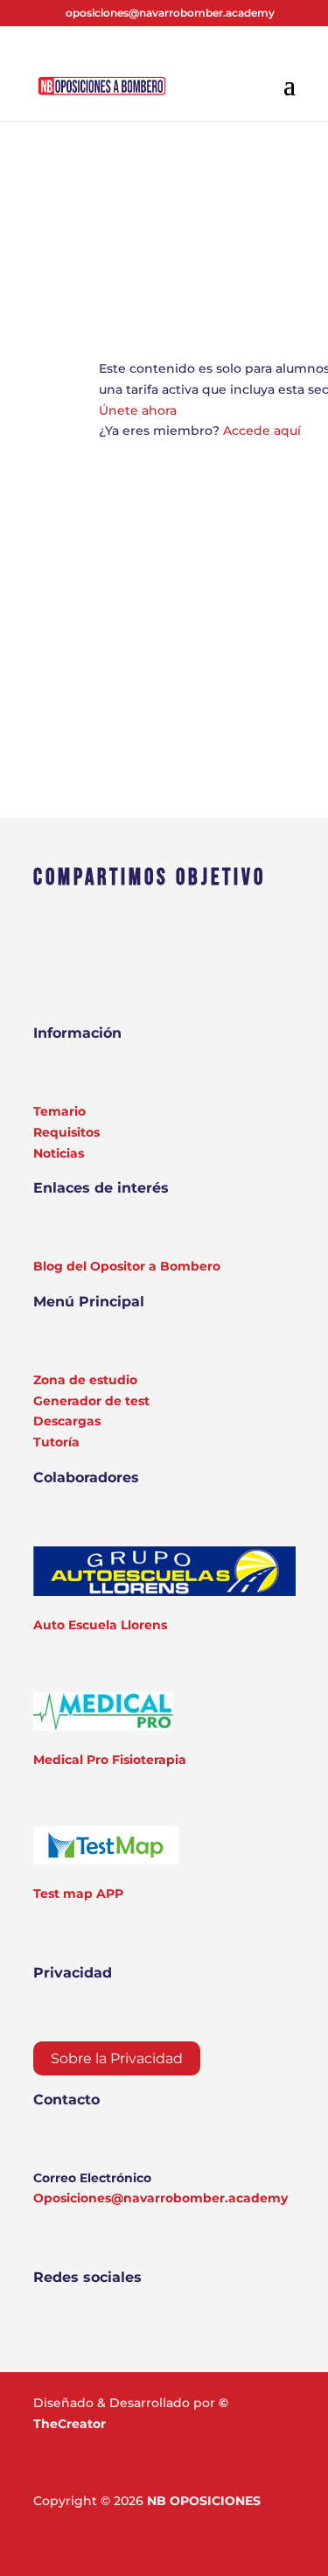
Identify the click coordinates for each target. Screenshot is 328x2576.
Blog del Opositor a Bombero (127, 1266)
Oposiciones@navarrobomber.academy (161, 2198)
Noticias (59, 1153)
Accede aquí (262, 430)
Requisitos (66, 1132)
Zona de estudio (85, 1380)
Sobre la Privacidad (117, 2058)
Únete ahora (138, 410)
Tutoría (56, 1442)
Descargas (67, 1421)
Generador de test (91, 1401)
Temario (59, 1111)
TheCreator (70, 2424)
